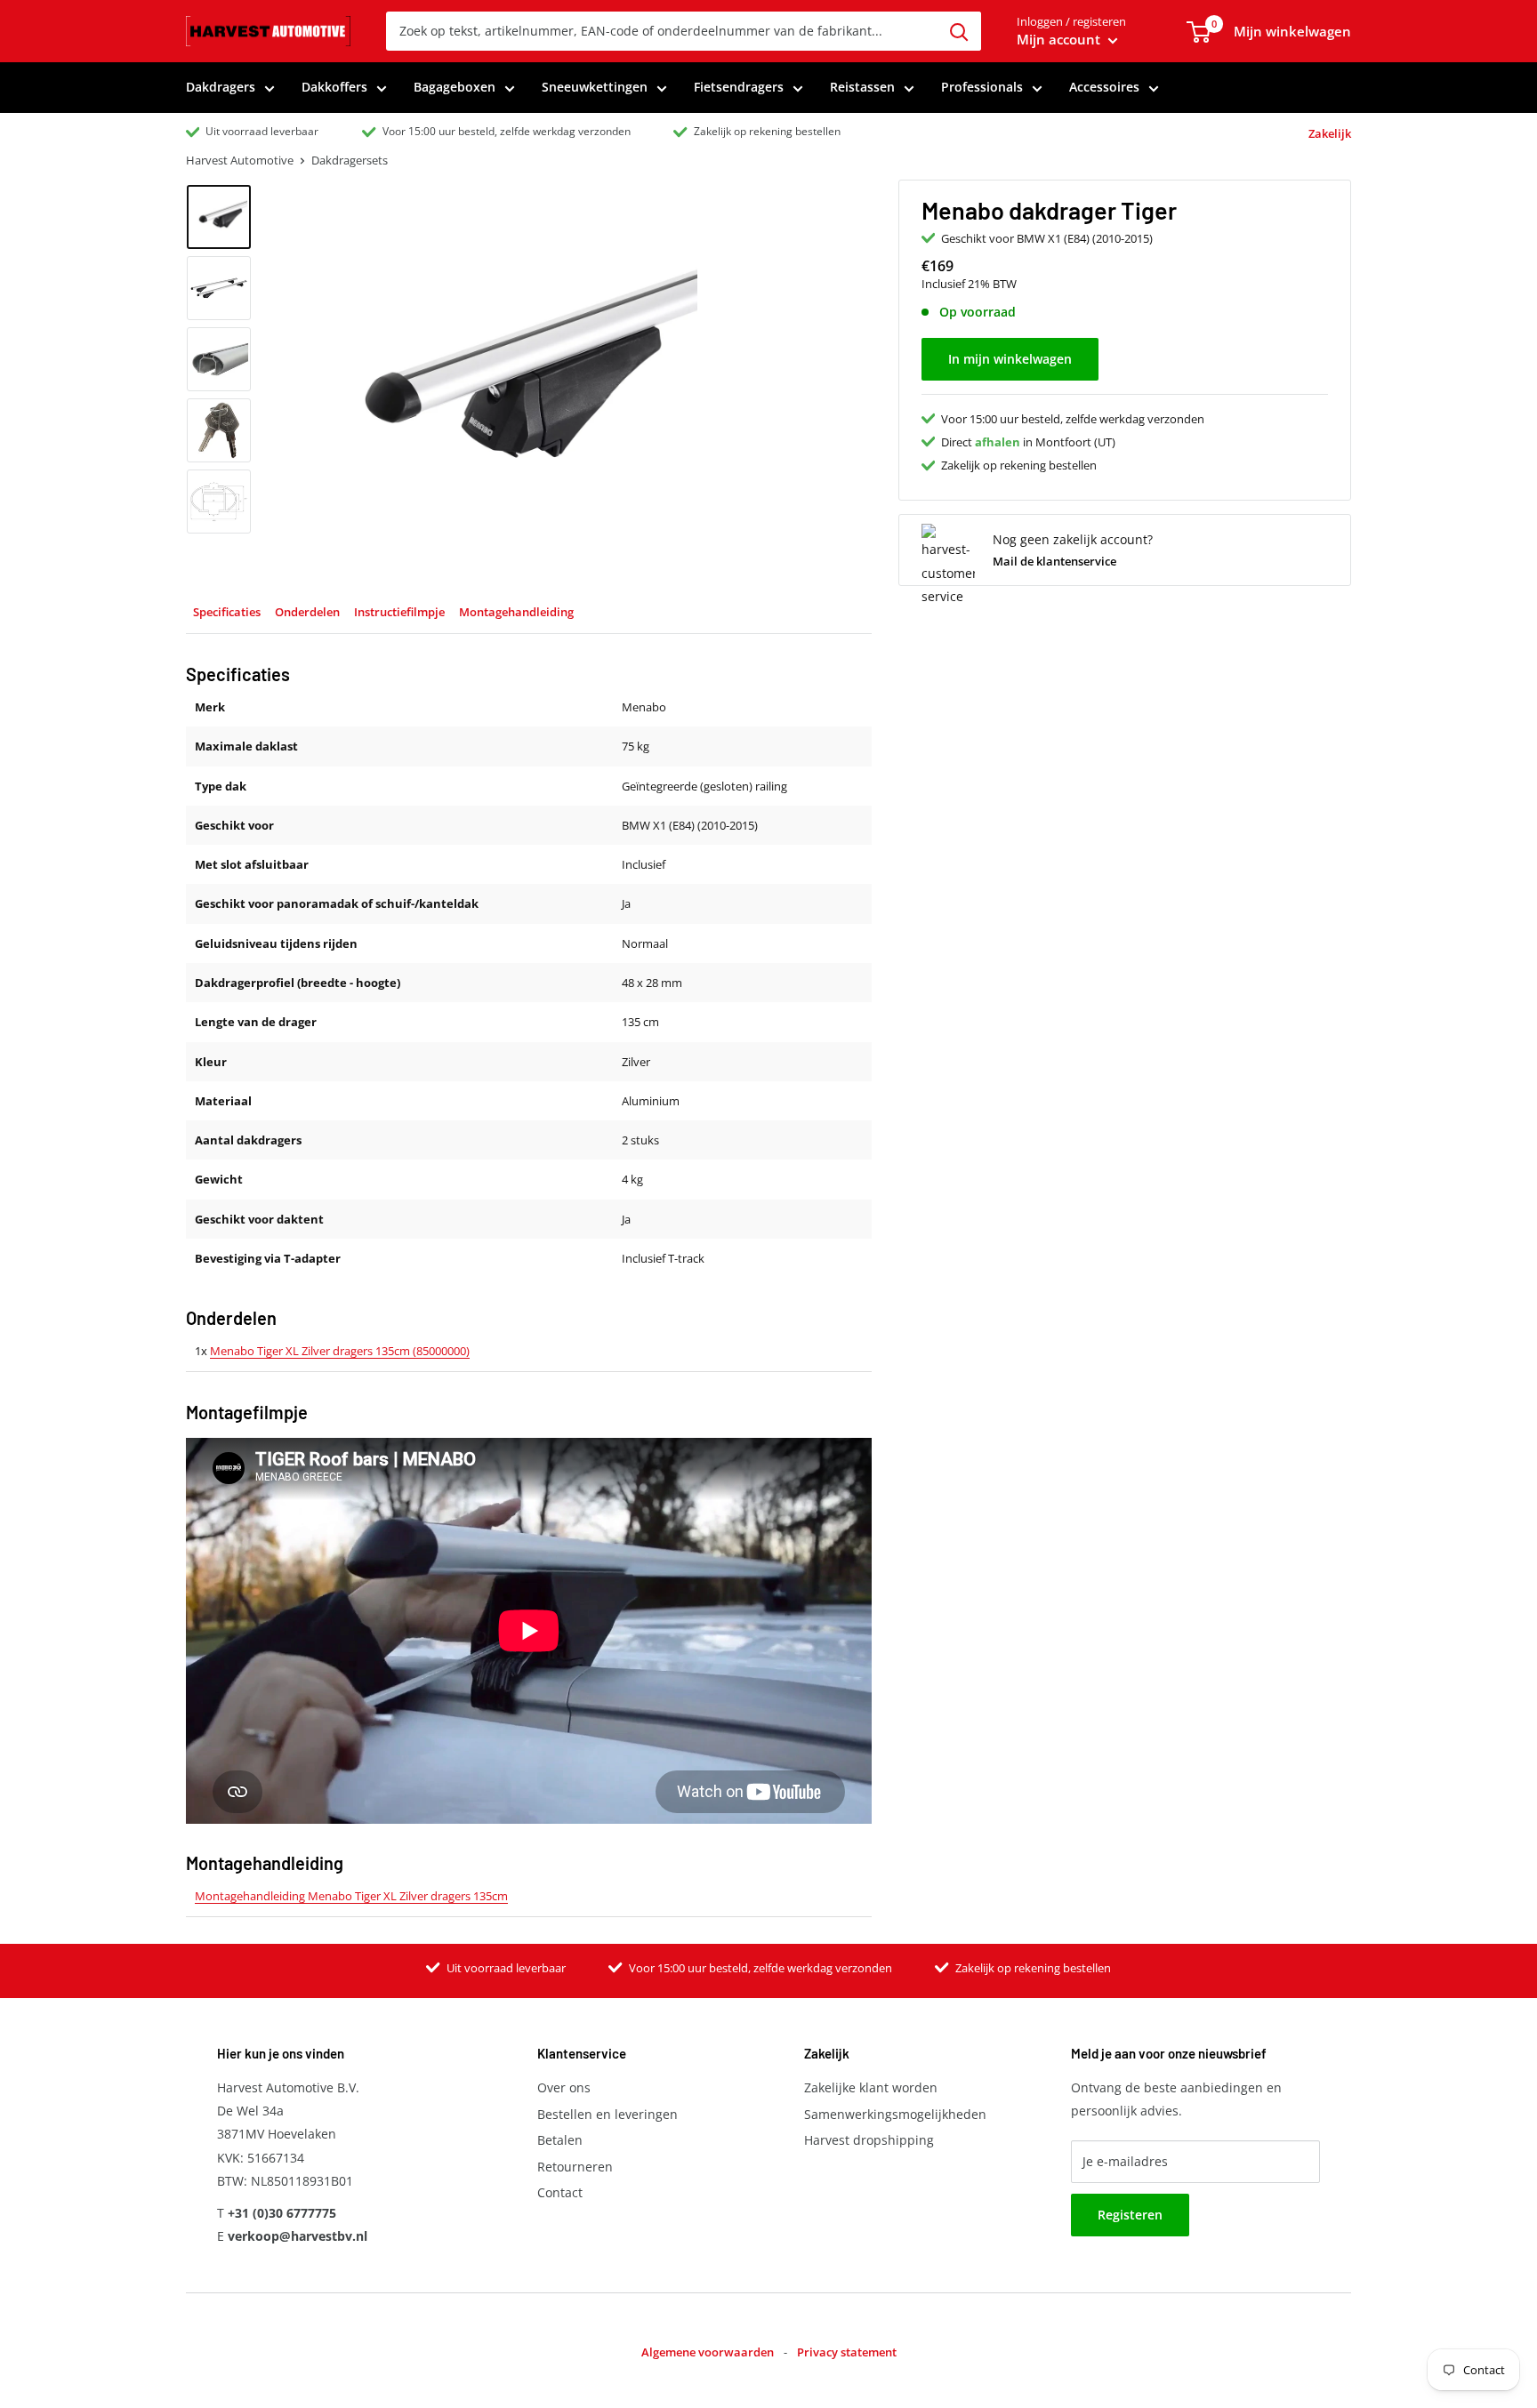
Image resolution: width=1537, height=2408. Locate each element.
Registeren (1130, 2215)
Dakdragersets (350, 160)
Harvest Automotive (240, 160)
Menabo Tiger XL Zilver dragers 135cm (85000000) (340, 1351)
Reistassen (862, 87)
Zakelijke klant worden (871, 2087)
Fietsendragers (739, 87)
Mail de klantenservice (1054, 561)
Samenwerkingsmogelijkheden (895, 2114)
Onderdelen (307, 612)
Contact (560, 2192)
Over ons (564, 2087)
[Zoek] (959, 31)
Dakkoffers (334, 87)
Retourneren (575, 2167)
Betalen (560, 2140)
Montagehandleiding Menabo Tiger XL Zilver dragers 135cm (351, 1896)
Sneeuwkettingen (595, 87)
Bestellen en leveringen (608, 2114)
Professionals (982, 87)
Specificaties (227, 612)
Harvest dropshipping (869, 2140)
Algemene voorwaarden (708, 2352)
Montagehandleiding (516, 612)
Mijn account (1060, 39)
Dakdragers (221, 87)
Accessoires (1104, 87)
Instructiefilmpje (399, 612)
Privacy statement (847, 2352)
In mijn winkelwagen (1010, 359)
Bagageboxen (455, 87)
